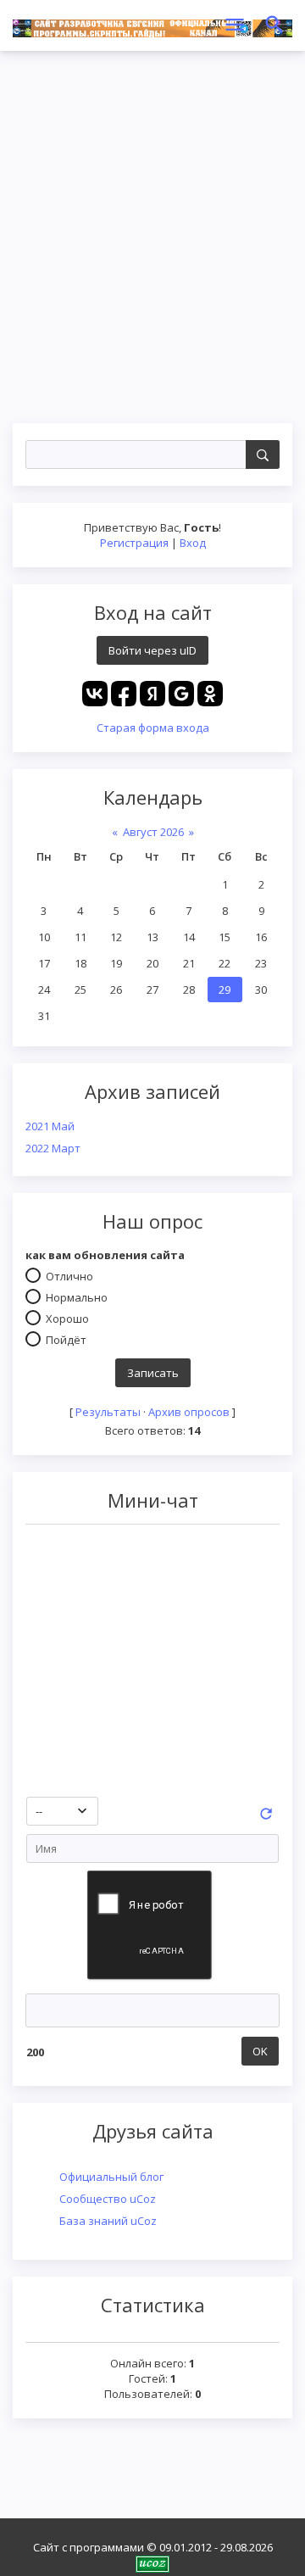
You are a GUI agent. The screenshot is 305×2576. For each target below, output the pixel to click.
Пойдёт (66, 1339)
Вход (193, 543)
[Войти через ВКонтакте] (95, 694)
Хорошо (67, 1318)
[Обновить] (266, 1818)
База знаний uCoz (108, 2221)
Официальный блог (111, 2177)
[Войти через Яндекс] (152, 694)
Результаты (108, 1412)
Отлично (69, 1275)
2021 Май (50, 1126)
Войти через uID (152, 650)
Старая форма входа (153, 728)
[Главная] (152, 25)
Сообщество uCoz (108, 2199)
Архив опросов (189, 1412)
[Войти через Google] (181, 694)
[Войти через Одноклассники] (210, 694)
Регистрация (134, 543)
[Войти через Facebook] (124, 694)
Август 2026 (153, 832)
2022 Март (53, 1148)
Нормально (77, 1296)
